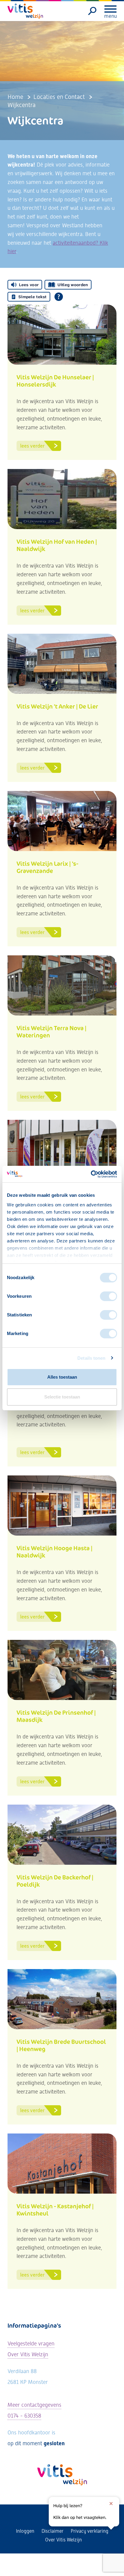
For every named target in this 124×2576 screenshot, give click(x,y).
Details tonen (91, 1358)
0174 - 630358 (24, 2416)
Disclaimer (53, 2531)
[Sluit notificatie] (111, 2504)
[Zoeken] (93, 11)
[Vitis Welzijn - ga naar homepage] (26, 11)
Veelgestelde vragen (31, 2343)
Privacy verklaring (90, 2531)
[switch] (108, 1296)
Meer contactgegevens (34, 2405)
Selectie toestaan (62, 1397)
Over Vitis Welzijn (28, 2354)
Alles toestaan (62, 1377)
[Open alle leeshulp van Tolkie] (59, 297)
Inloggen (25, 2531)
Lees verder (32, 446)
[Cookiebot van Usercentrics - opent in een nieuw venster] (91, 1174)
